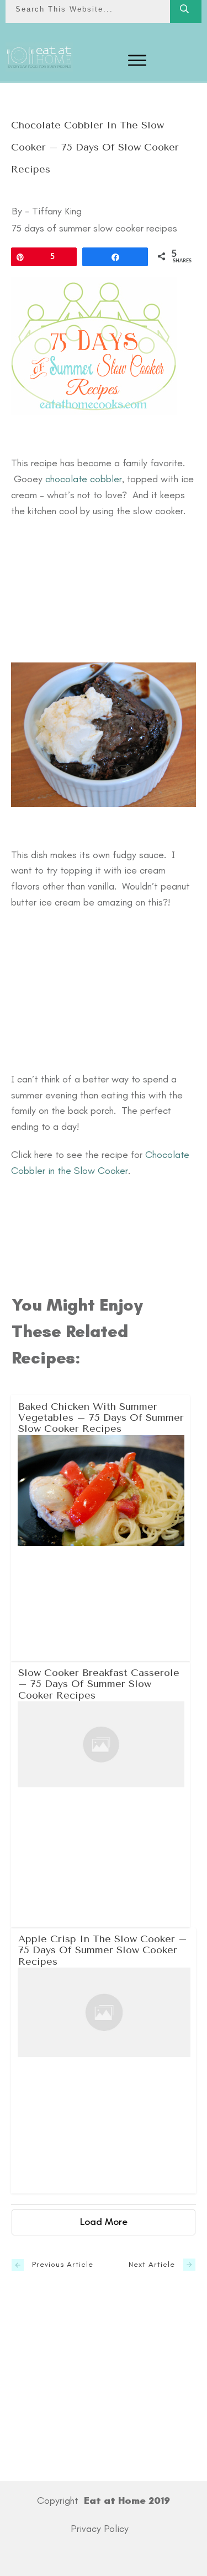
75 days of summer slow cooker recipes (94, 228)
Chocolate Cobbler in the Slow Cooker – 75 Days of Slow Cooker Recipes (95, 147)
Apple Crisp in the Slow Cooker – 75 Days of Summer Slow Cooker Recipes (104, 2060)
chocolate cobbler (84, 479)
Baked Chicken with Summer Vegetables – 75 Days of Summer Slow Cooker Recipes (101, 1528)
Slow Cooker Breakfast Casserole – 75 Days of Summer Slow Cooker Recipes (101, 1794)
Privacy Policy (100, 2529)
